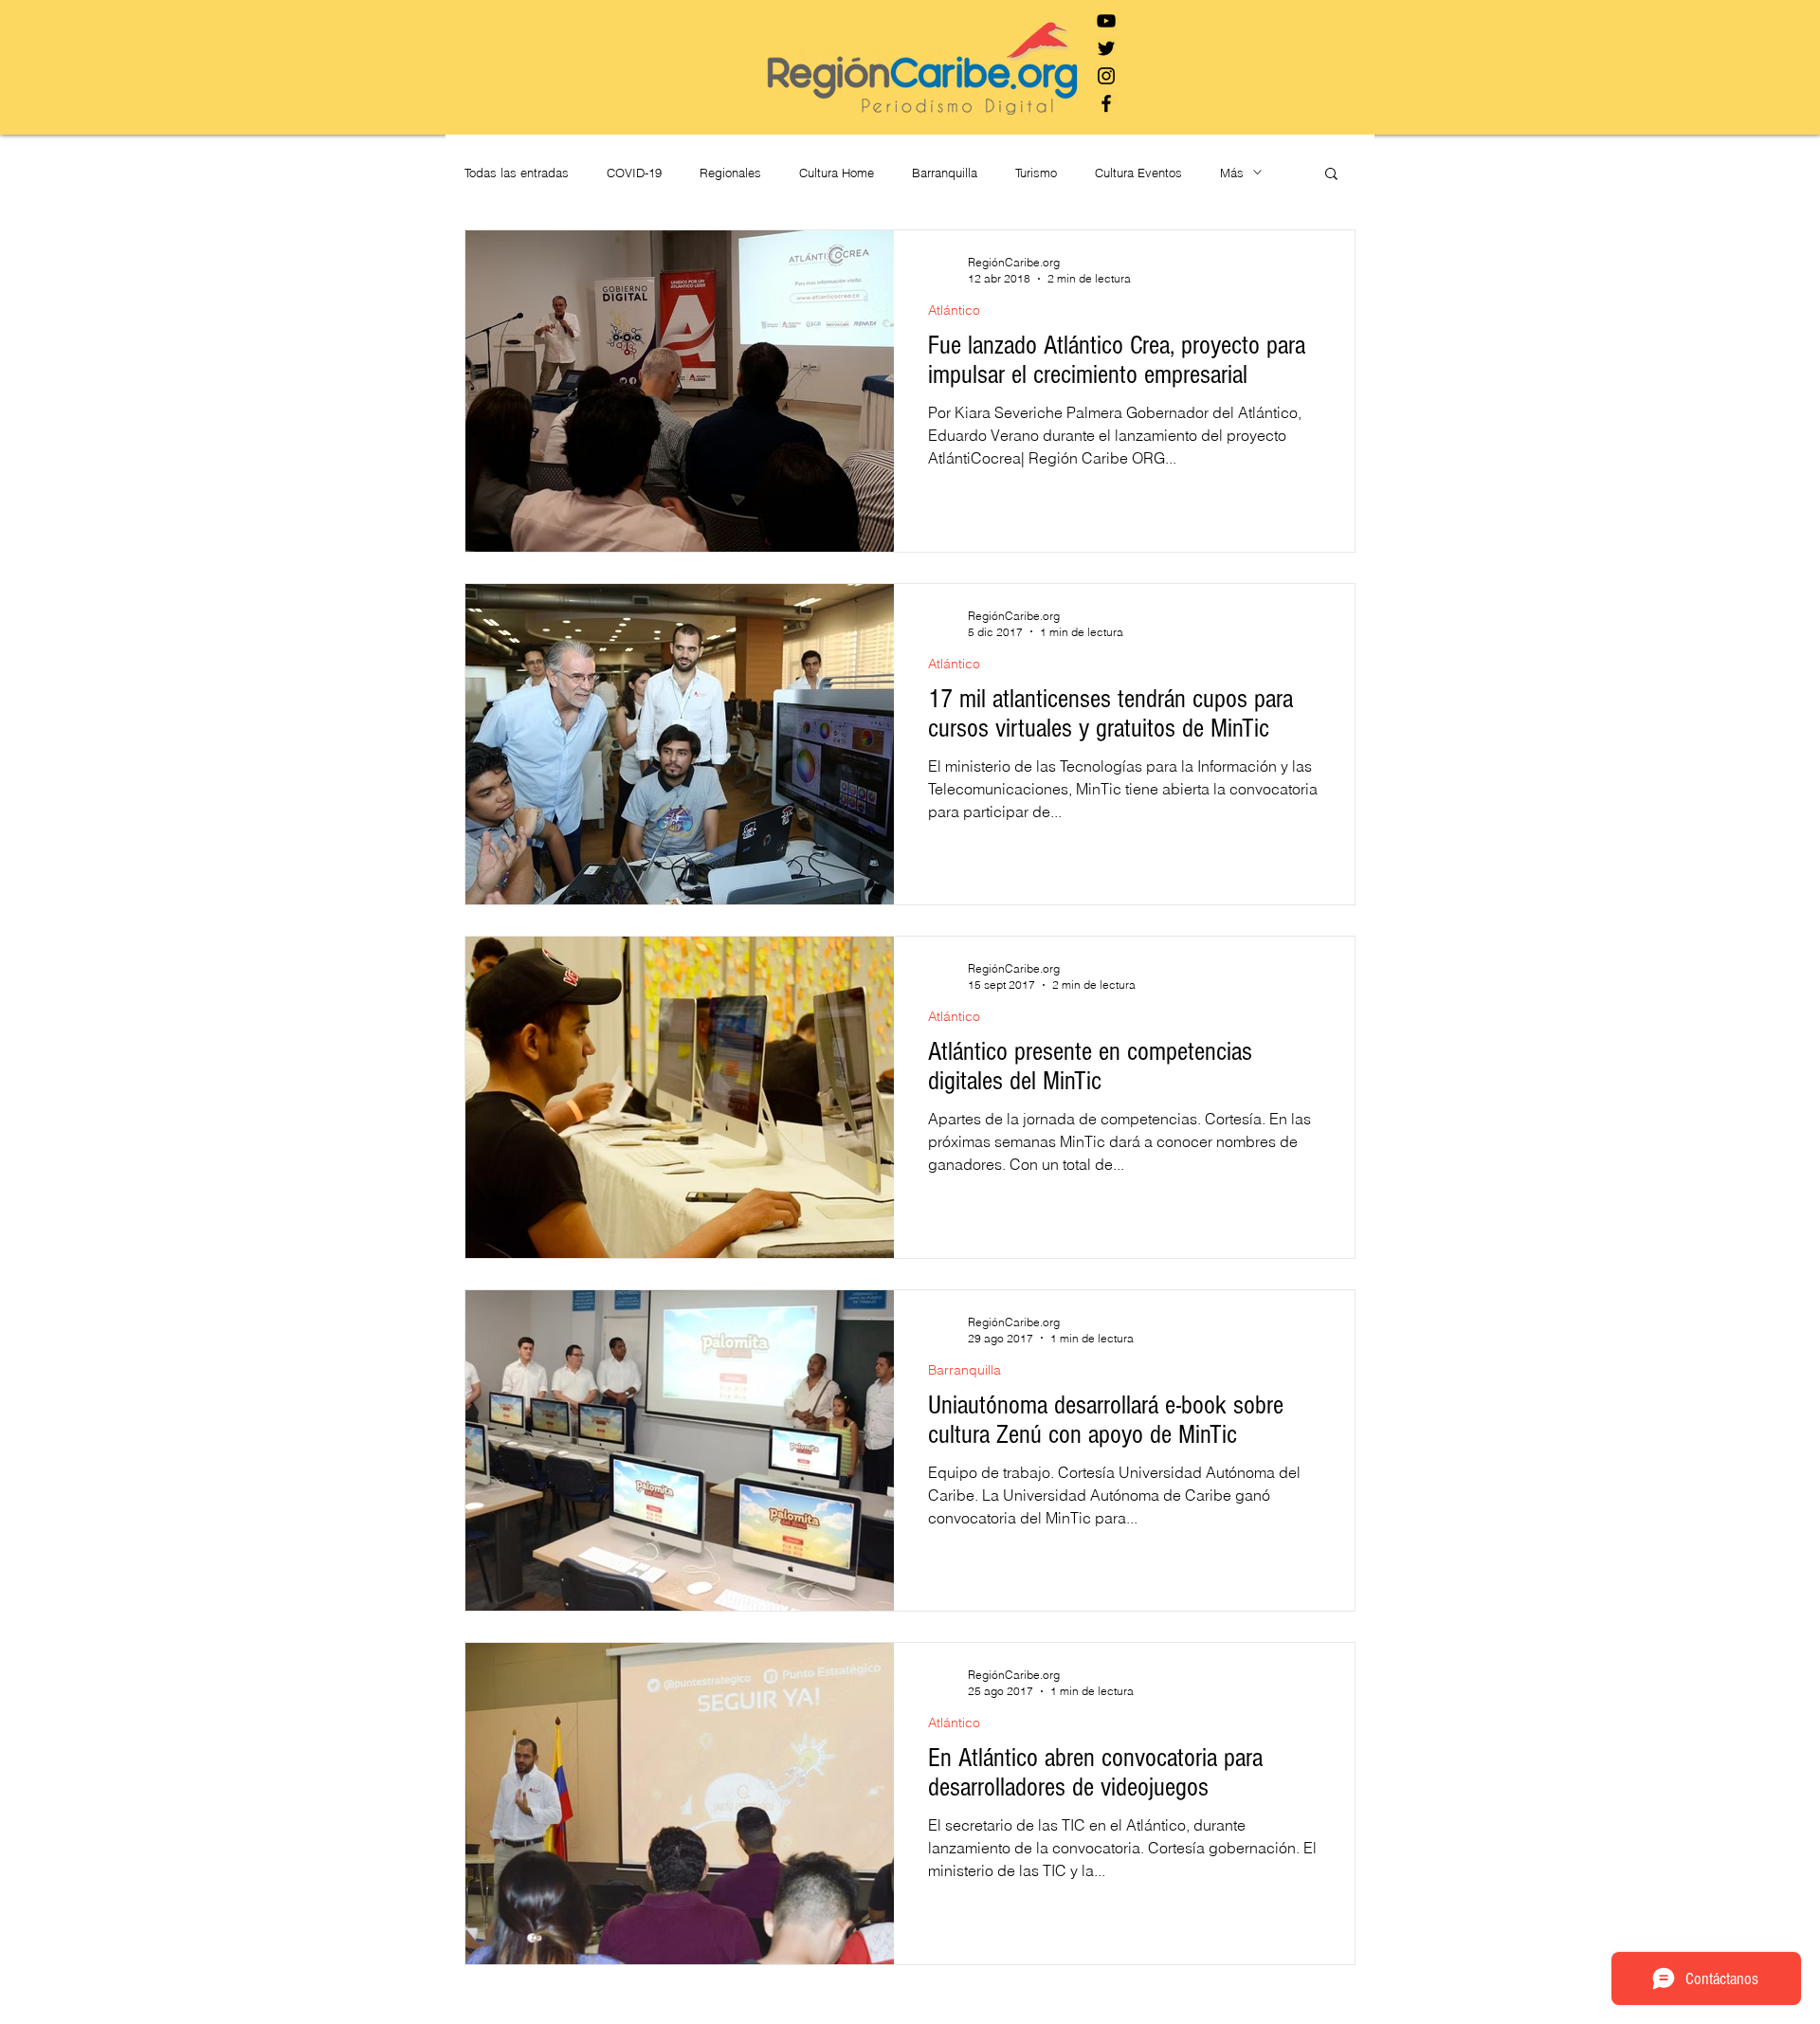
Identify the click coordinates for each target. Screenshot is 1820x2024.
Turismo (1036, 173)
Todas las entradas (517, 173)
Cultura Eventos (1138, 173)
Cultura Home (837, 173)
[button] (1331, 175)
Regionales (730, 173)
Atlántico (954, 310)
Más (1232, 173)
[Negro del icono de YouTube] (1106, 21)
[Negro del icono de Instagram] (1106, 76)
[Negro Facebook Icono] (1106, 103)
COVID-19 (634, 173)
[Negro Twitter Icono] (1106, 48)
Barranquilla (945, 173)
